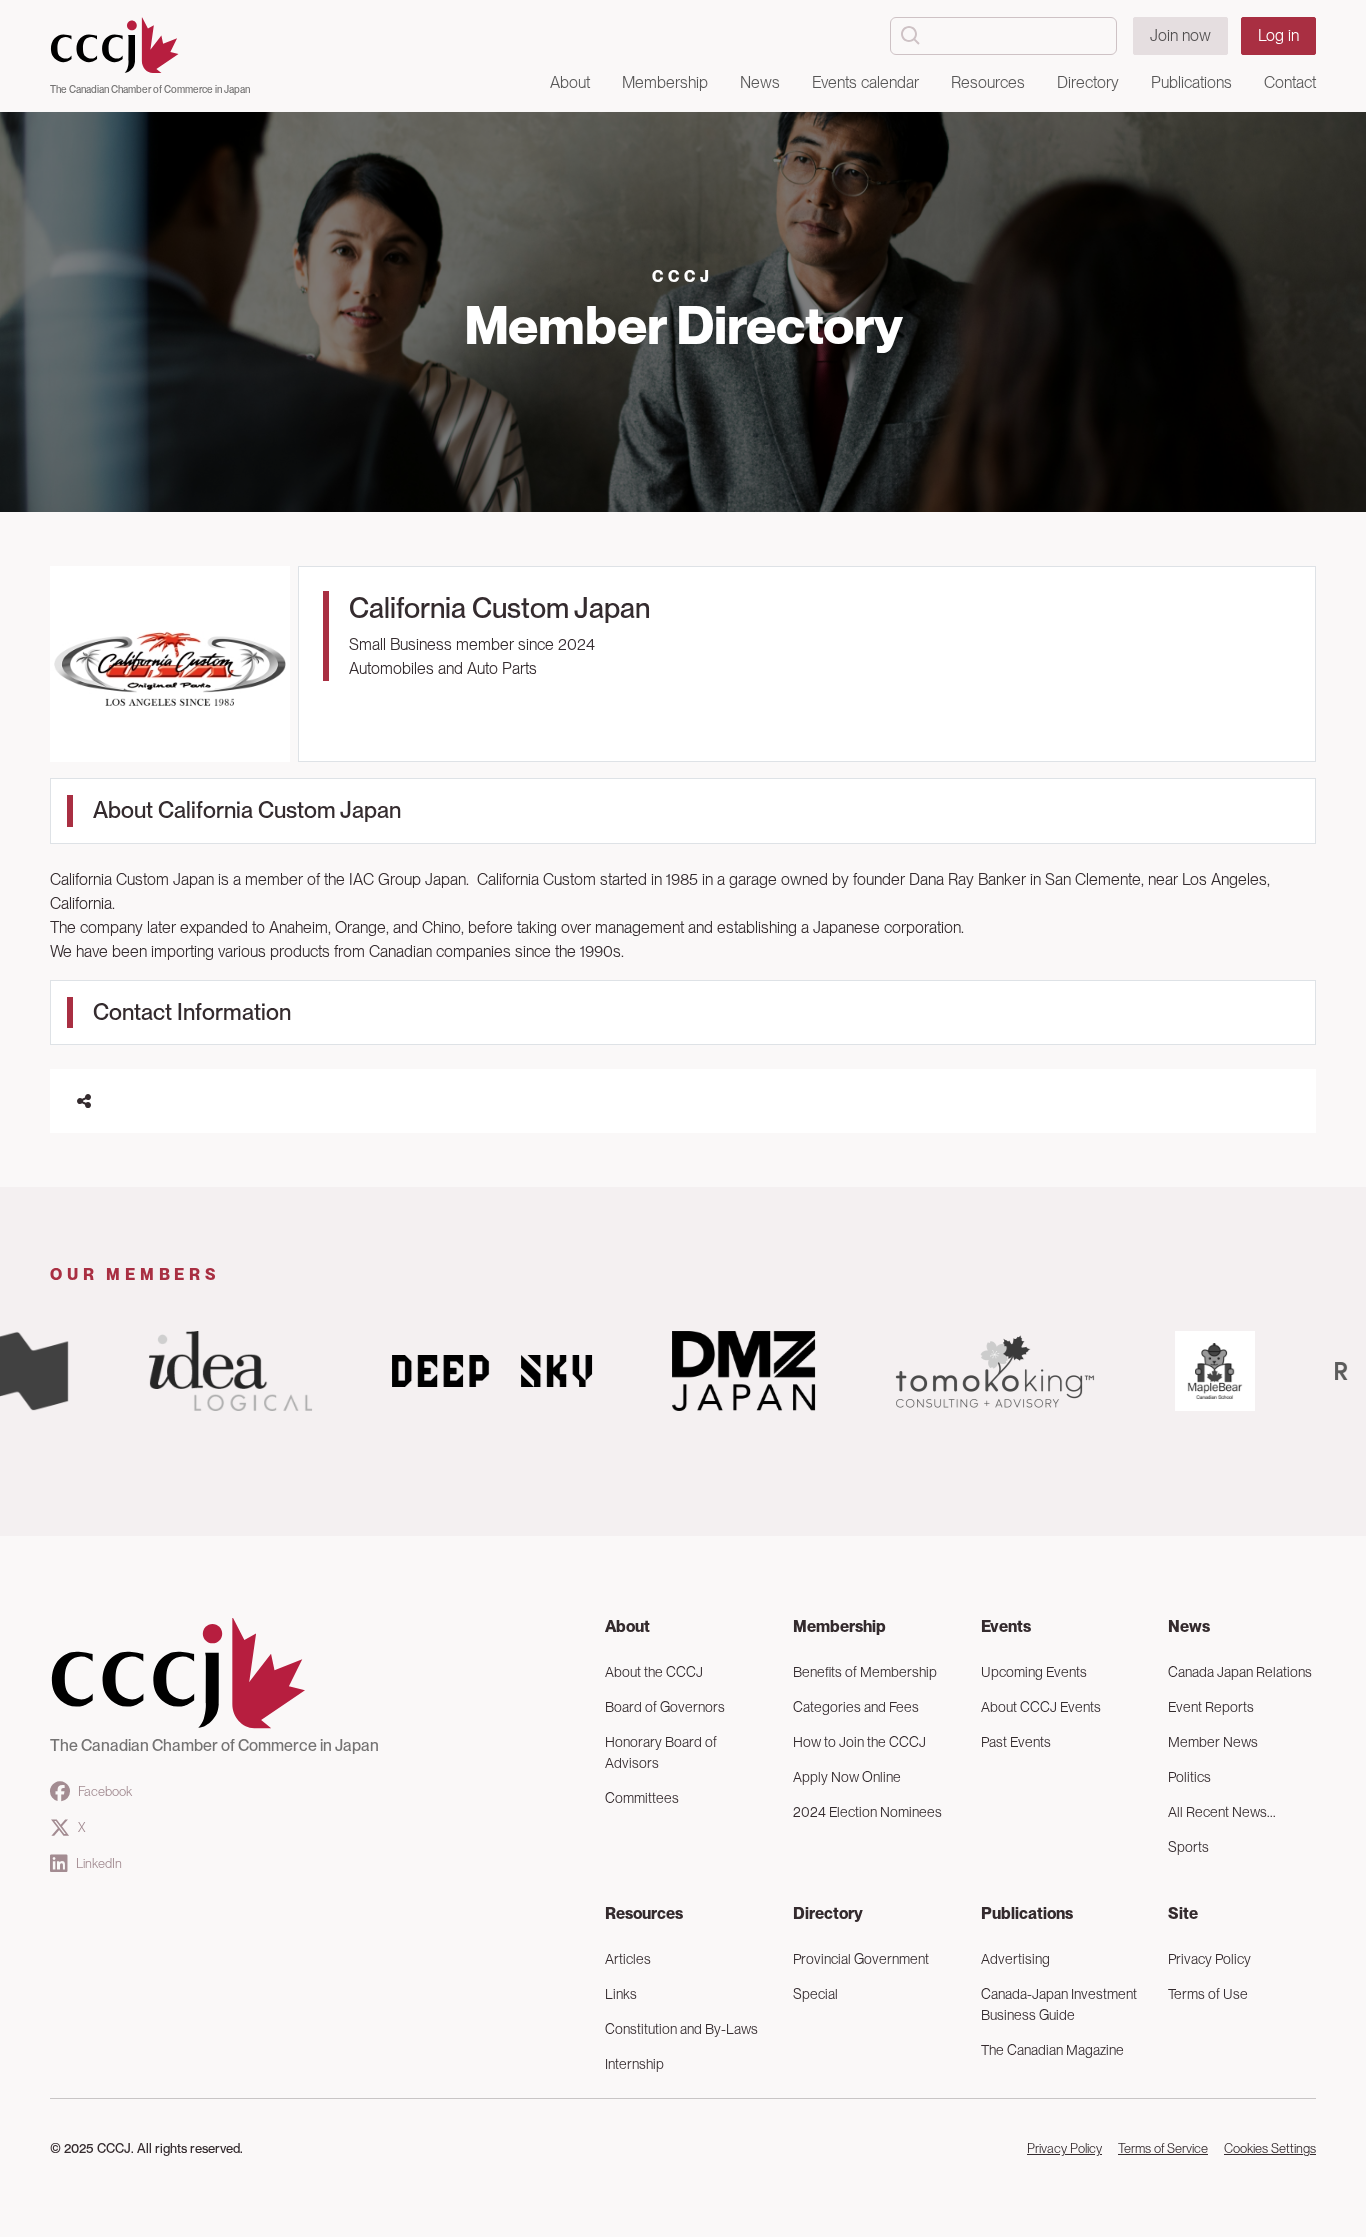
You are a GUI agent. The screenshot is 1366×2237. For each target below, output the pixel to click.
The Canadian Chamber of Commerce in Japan (150, 89)
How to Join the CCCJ (859, 1742)
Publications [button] (1191, 82)
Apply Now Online (847, 1777)
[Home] (150, 46)
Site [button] (1183, 1913)
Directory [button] (1088, 82)
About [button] (570, 82)
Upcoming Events (1034, 1672)
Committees (642, 1798)
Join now (1180, 35)
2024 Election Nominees (867, 1812)
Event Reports (1211, 1707)
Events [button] (1006, 1626)
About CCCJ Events (1041, 1707)
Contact (1290, 82)
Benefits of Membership (865, 1672)
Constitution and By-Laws (681, 2029)
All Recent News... (1222, 1812)
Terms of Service (1163, 2148)
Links (621, 1994)
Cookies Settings (1270, 2148)
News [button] (760, 82)
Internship (634, 2064)
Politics (1189, 1777)
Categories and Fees (856, 1707)
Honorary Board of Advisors (661, 1752)
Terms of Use (1208, 1994)
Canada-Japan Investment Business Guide (1059, 2004)
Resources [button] (988, 82)
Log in (1278, 35)
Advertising (1015, 1959)
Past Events (1016, 1742)
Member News (1213, 1742)
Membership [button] (665, 82)
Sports (1188, 1847)
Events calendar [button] (865, 82)
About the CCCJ (654, 1672)
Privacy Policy (1209, 1959)
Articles (628, 1959)
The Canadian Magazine (1052, 2050)
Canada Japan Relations (1240, 1672)
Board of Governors (665, 1707)
